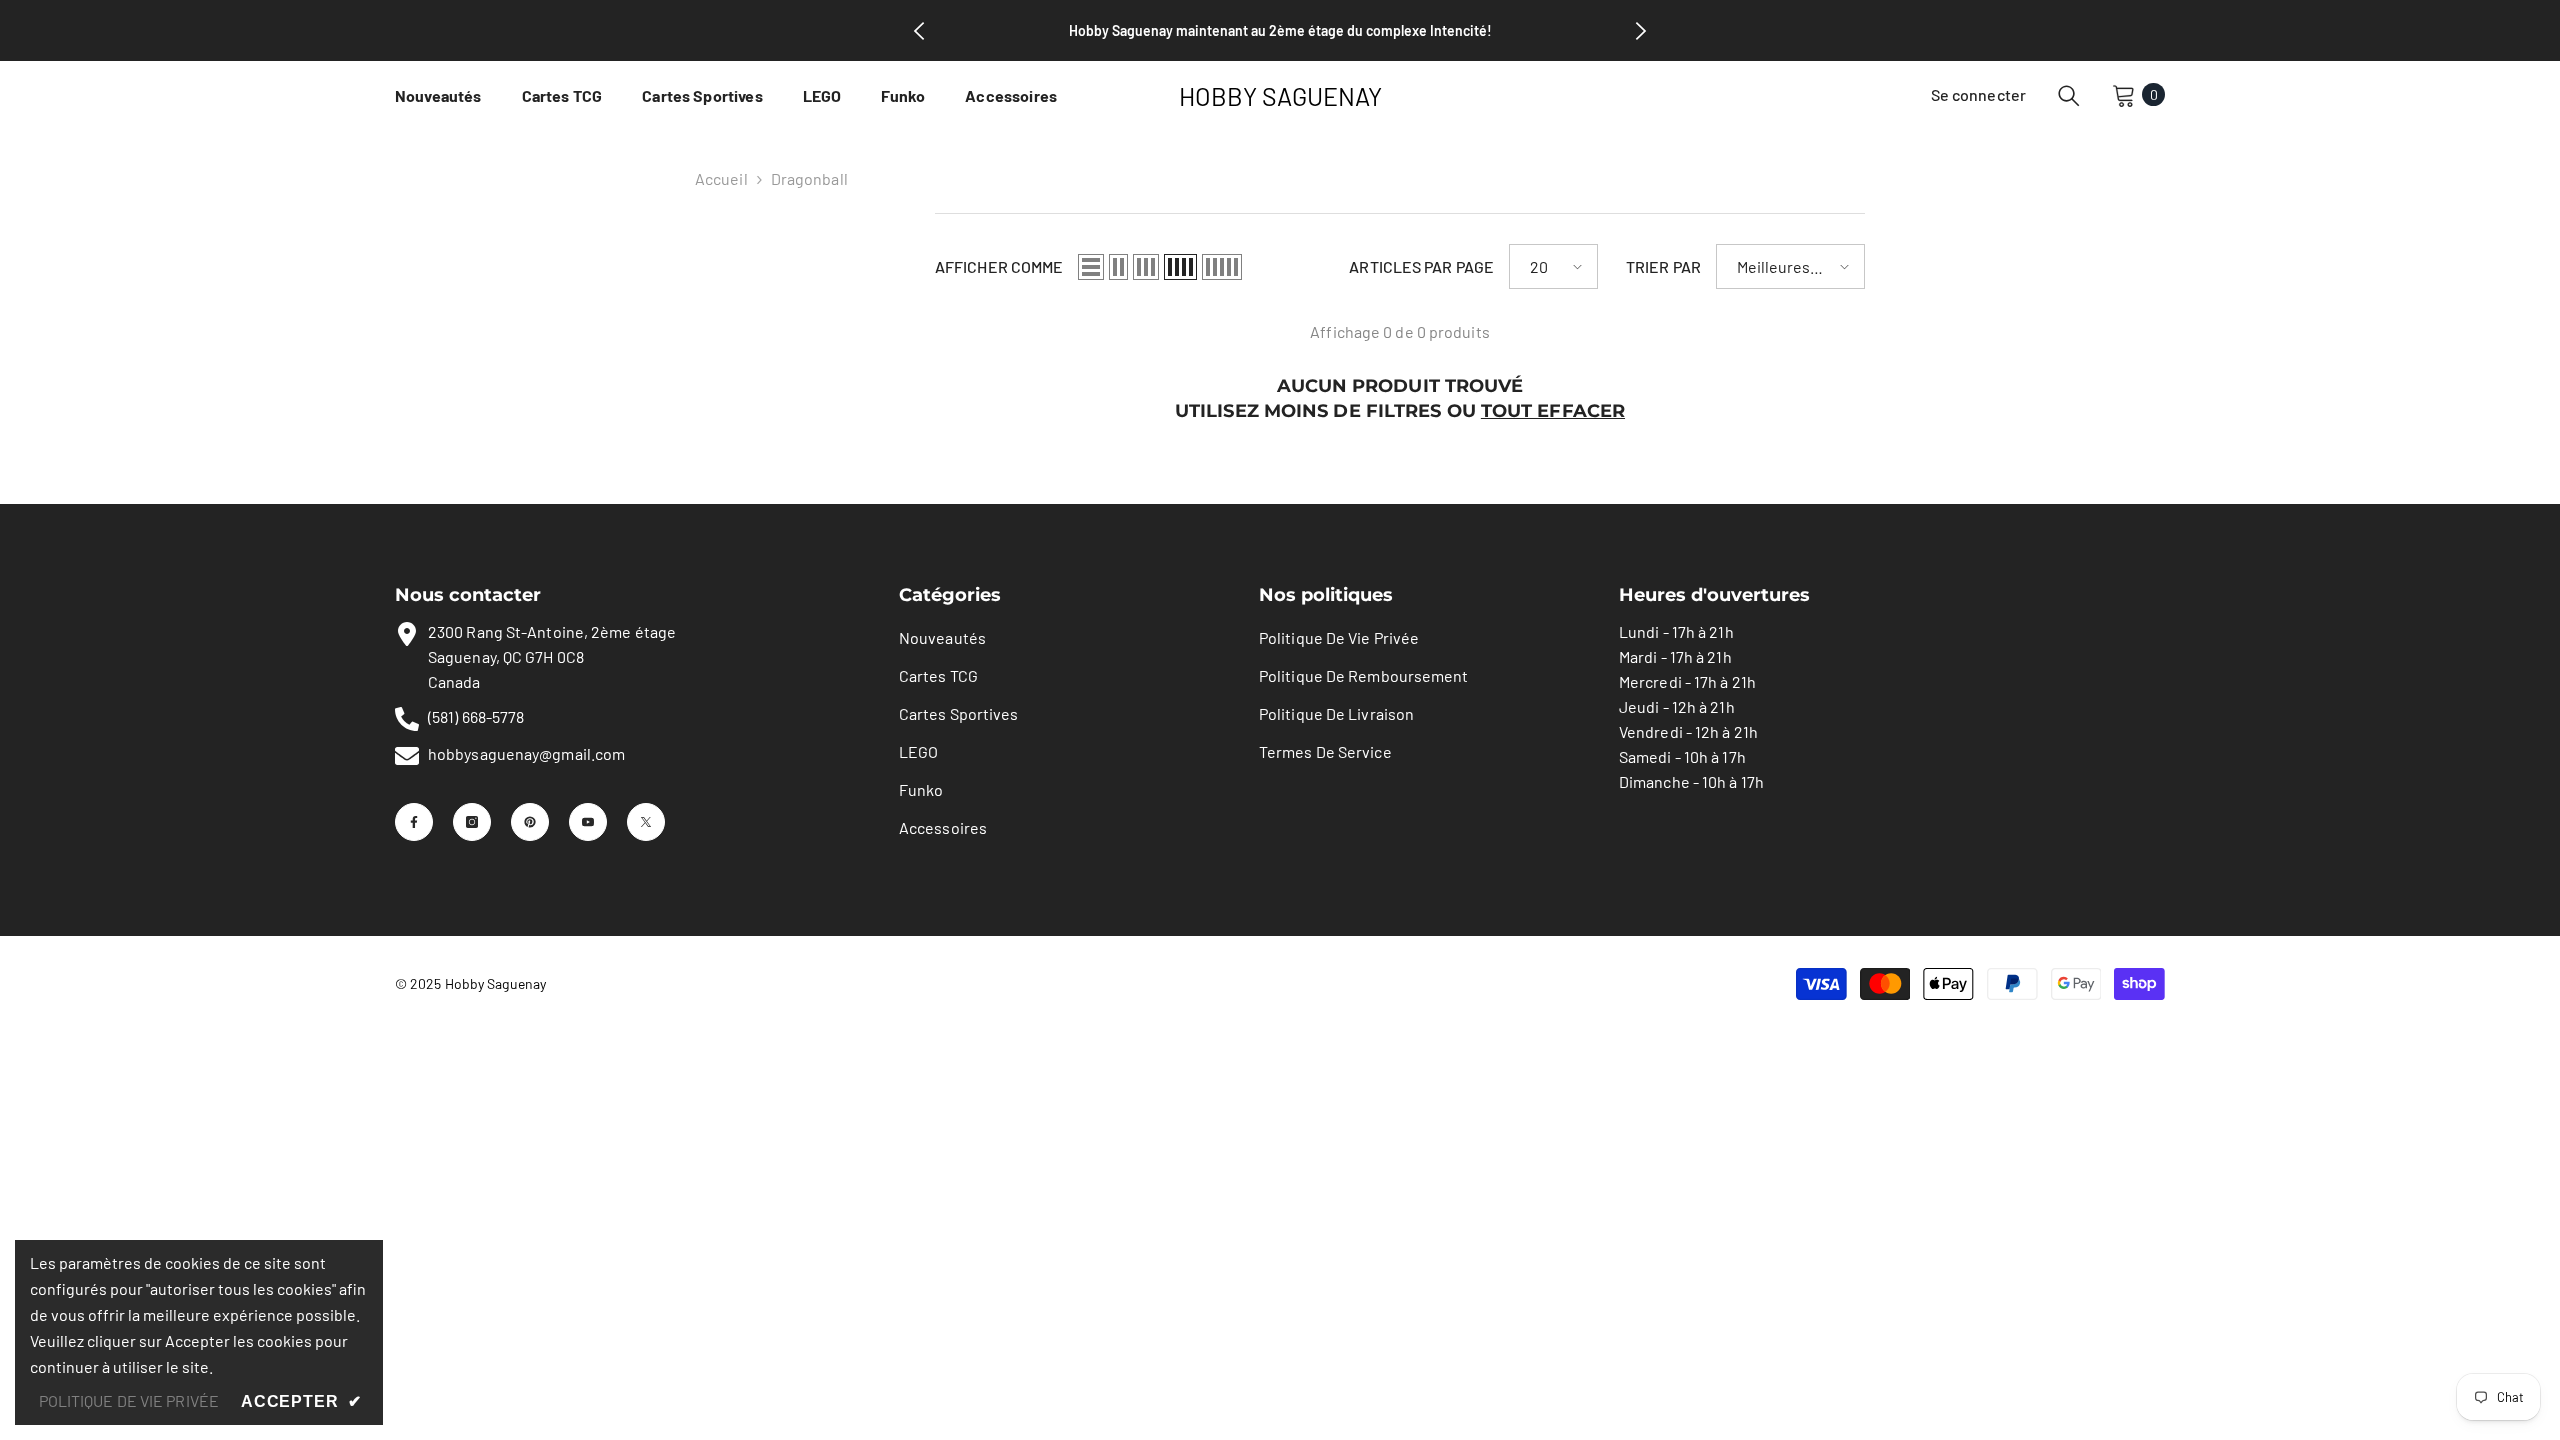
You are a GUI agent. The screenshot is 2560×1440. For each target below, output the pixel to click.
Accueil (721, 178)
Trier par (1663, 266)
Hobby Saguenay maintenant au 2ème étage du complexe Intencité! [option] (1280, 30)
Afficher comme (999, 266)
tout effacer (1553, 411)
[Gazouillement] (646, 822)
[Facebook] (414, 822)
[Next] (1641, 31)
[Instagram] (472, 822)
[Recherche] (2069, 95)
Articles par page (1421, 266)
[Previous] (919, 31)
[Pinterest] (530, 822)
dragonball (809, 178)
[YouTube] (588, 822)
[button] (1091, 267)
